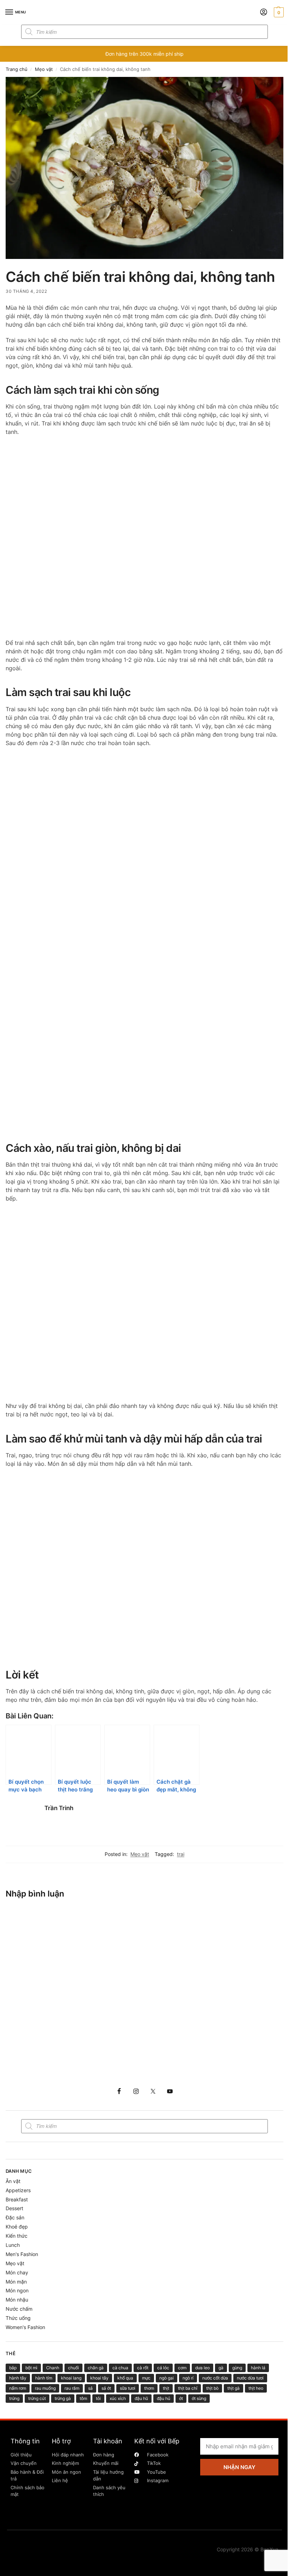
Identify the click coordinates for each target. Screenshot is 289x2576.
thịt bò (212, 2388)
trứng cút (37, 2398)
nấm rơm (18, 2388)
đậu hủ (164, 2398)
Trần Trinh (59, 1808)
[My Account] (264, 13)
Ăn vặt (13, 2181)
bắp (13, 2368)
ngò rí (188, 2378)
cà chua (120, 2368)
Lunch (13, 2245)
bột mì (31, 2368)
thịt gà (233, 2388)
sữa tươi (128, 2388)
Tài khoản (108, 2441)
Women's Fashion (25, 2327)
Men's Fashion (22, 2254)
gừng (237, 2368)
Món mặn (16, 2282)
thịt (166, 2388)
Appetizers (18, 2190)
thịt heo (256, 2388)
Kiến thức (17, 2236)
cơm (182, 2368)
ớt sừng (199, 2398)
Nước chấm (19, 2309)
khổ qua (125, 2378)
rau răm (72, 2388)
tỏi (98, 2398)
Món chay (17, 2272)
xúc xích (118, 2398)
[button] (278, 12)
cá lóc (163, 2368)
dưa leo (202, 2368)
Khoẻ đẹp (17, 2227)
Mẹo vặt (44, 69)
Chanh (53, 2368)
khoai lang (71, 2378)
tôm (83, 2398)
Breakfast (17, 2199)
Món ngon (17, 2290)
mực (146, 2378)
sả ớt (106, 2388)
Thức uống (18, 2318)
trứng (14, 2398)
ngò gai (167, 2378)
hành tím (44, 2378)
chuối (73, 2368)
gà (221, 2368)
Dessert (14, 2208)
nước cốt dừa (215, 2378)
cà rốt (143, 2368)
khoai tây (99, 2378)
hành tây (18, 2378)
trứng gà (63, 2398)
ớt (181, 2398)
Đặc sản (15, 2217)
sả (90, 2388)
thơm (149, 2388)
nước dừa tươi (250, 2378)
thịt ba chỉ (188, 2388)
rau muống (45, 2388)
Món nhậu (17, 2300)
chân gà (96, 2368)
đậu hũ (141, 2398)
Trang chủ (17, 69)
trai (181, 1854)
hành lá (258, 2368)
